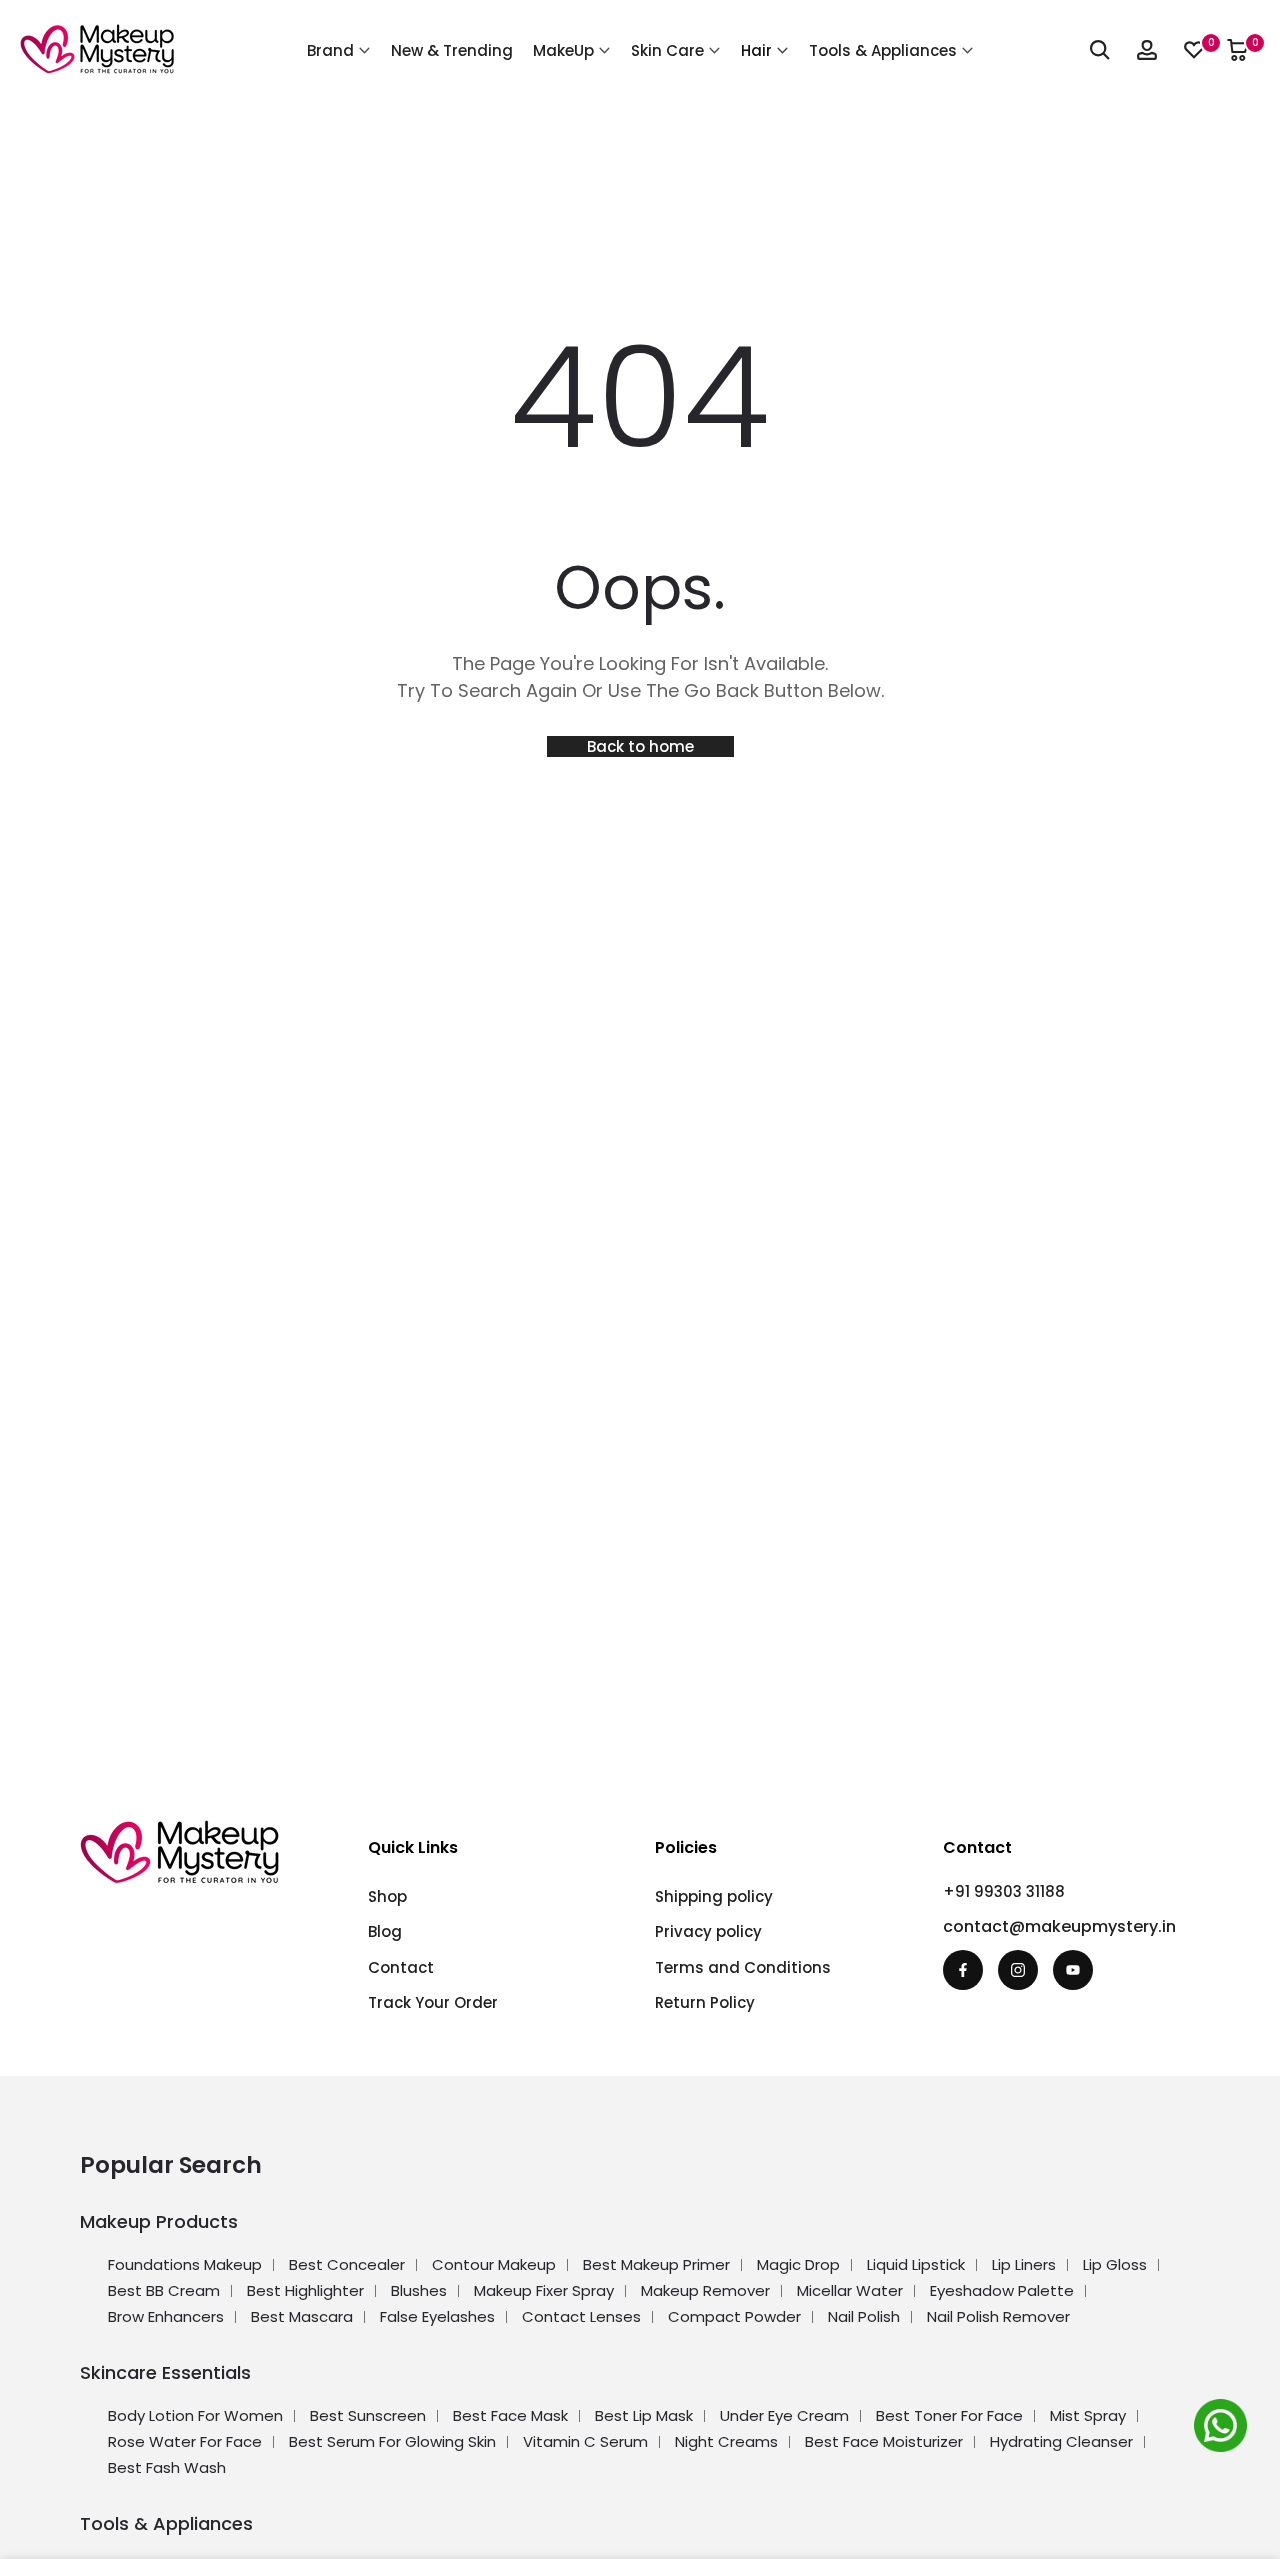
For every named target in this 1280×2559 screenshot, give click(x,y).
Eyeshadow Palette (1002, 2290)
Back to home (640, 746)
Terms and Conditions (743, 1967)
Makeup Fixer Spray (544, 2290)
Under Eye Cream (784, 2415)
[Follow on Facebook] (963, 1970)
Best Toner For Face (949, 2415)
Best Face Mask (510, 2415)
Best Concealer (347, 2264)
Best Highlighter (305, 2290)
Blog (385, 1931)
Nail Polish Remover (998, 2316)
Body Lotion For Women (195, 2415)
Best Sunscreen (368, 2415)
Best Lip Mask (644, 2415)
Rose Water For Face (185, 2441)
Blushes (419, 2290)
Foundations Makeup (185, 2264)
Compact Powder (734, 2316)
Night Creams (726, 2441)
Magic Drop (798, 2264)
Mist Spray (1088, 2415)
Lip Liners (1024, 2264)
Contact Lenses (581, 2316)
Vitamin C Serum (585, 2441)
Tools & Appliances (883, 50)
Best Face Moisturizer (884, 2441)
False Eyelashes (437, 2316)
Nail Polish (864, 2316)
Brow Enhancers (166, 2316)
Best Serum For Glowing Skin (392, 2441)
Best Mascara (302, 2316)
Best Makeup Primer (656, 2264)
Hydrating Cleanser (1061, 2441)
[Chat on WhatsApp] (1224, 2429)
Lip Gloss (1115, 2264)
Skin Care (667, 50)
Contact (401, 1967)
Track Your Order (433, 2002)
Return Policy (705, 2002)
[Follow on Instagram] (1018, 1970)
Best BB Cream (164, 2290)
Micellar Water (850, 2290)
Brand (330, 50)
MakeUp (563, 50)
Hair (756, 50)
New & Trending (452, 50)
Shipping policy (714, 1896)
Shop (387, 1896)
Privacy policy (708, 1931)
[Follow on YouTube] (1073, 1970)
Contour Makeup (494, 2264)
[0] (1194, 50)
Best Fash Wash (167, 2467)
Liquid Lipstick (916, 2264)
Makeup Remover (705, 2290)
